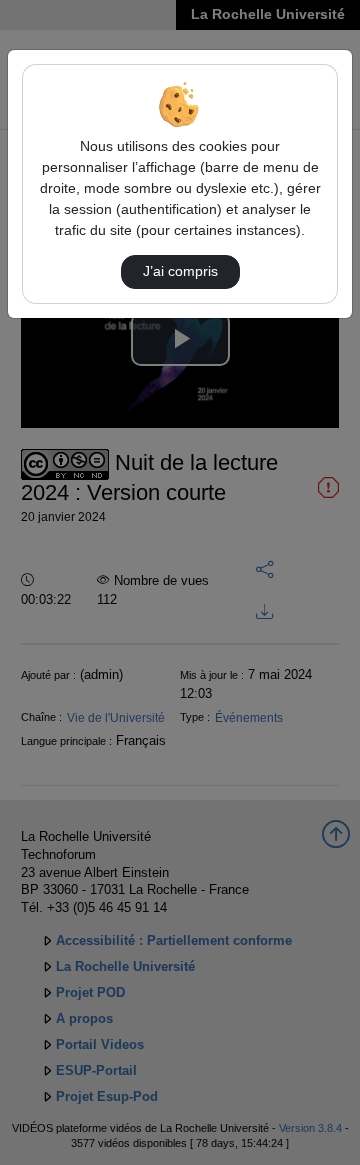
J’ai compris (180, 271)
